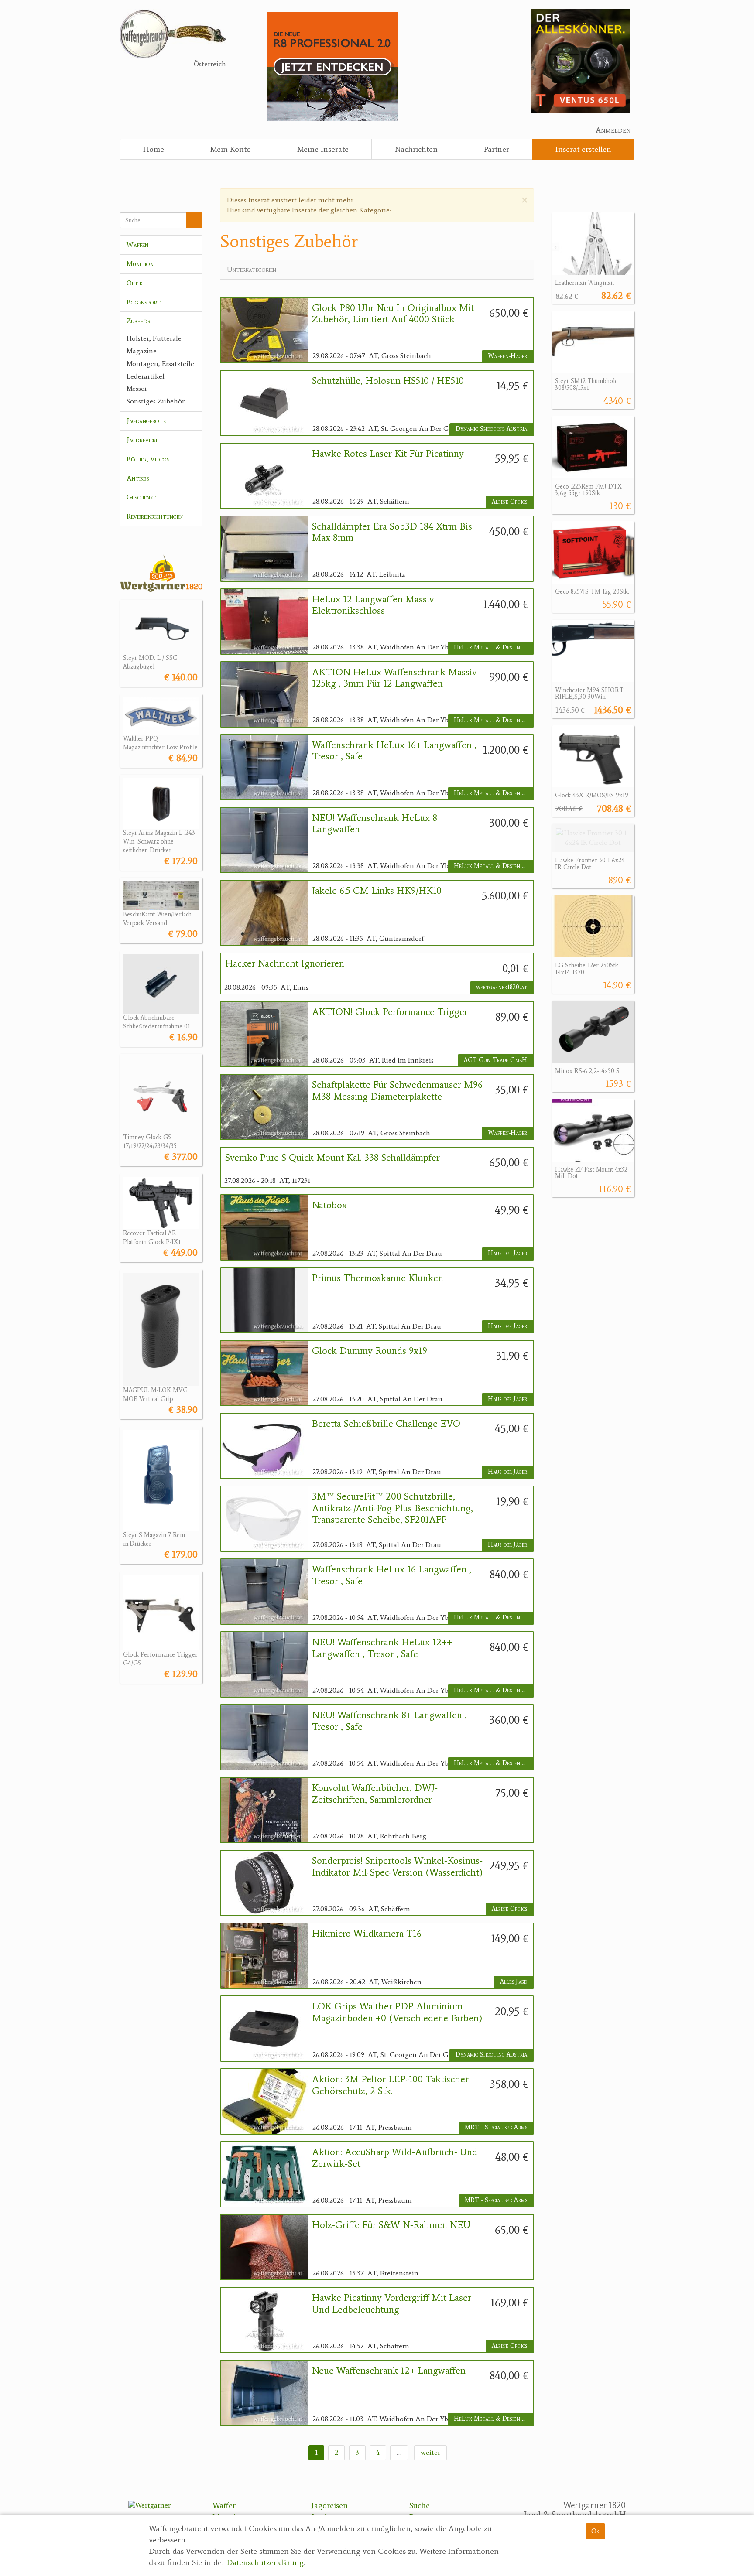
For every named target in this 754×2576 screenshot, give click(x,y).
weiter (430, 2452)
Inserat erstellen (583, 149)
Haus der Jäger (507, 1253)
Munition (140, 264)
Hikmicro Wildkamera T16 (367, 1934)
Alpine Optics (509, 502)
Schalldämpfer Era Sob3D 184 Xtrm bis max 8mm (392, 532)
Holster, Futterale (154, 338)
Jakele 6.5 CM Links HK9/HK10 (377, 891)
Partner (497, 149)
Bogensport (144, 302)
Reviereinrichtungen (155, 516)
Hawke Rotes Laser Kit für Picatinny (388, 454)
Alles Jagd (514, 1982)
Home (154, 149)
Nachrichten (416, 149)
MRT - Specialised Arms (496, 2127)
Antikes (138, 478)
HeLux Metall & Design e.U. (493, 647)
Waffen (137, 244)
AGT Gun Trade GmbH (495, 1060)
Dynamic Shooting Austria (491, 429)
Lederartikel (146, 376)
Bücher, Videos (148, 459)
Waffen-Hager (507, 356)
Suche (420, 2505)
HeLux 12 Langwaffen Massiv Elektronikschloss (373, 605)
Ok (595, 2531)
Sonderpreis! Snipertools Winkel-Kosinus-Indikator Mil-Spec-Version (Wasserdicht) (397, 1866)
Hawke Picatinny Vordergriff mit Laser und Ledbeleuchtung (392, 2303)
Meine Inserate (323, 149)
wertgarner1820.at (502, 987)
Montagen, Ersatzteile (160, 364)
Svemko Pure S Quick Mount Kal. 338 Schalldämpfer (332, 1158)
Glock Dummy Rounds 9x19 (370, 1351)
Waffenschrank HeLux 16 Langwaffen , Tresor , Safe (392, 1575)
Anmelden (613, 130)
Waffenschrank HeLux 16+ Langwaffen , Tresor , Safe (394, 751)
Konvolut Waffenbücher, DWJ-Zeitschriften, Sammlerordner (375, 1794)
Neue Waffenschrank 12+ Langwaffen (389, 2371)
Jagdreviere (142, 440)
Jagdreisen (329, 2505)
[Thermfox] (581, 60)
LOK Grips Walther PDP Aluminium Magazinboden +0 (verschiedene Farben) (397, 2012)
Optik (135, 283)
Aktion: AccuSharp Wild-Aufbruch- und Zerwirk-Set (395, 2158)
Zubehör (139, 321)
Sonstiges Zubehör (156, 401)
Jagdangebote (146, 421)
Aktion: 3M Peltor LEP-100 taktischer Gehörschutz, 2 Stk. (390, 2085)
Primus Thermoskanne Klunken (378, 1278)
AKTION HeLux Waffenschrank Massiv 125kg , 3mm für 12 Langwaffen (394, 678)
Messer (137, 388)
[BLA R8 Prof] (332, 66)
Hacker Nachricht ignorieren (285, 963)
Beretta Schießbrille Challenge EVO (386, 1424)
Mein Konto (231, 149)
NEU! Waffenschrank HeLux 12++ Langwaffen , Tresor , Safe (382, 1648)
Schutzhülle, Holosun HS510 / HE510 (388, 381)
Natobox (329, 1205)
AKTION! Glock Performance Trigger (390, 1012)
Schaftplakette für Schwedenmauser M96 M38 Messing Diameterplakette (397, 1090)
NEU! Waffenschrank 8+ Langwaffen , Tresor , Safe (389, 1721)
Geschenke (141, 497)
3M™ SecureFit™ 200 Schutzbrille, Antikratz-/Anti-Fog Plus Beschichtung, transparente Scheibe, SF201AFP (392, 1508)
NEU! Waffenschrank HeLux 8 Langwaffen (375, 823)
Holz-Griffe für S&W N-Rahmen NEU (391, 2225)
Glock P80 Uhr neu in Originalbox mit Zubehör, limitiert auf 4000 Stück (393, 314)
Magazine (142, 351)
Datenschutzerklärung (265, 2562)
